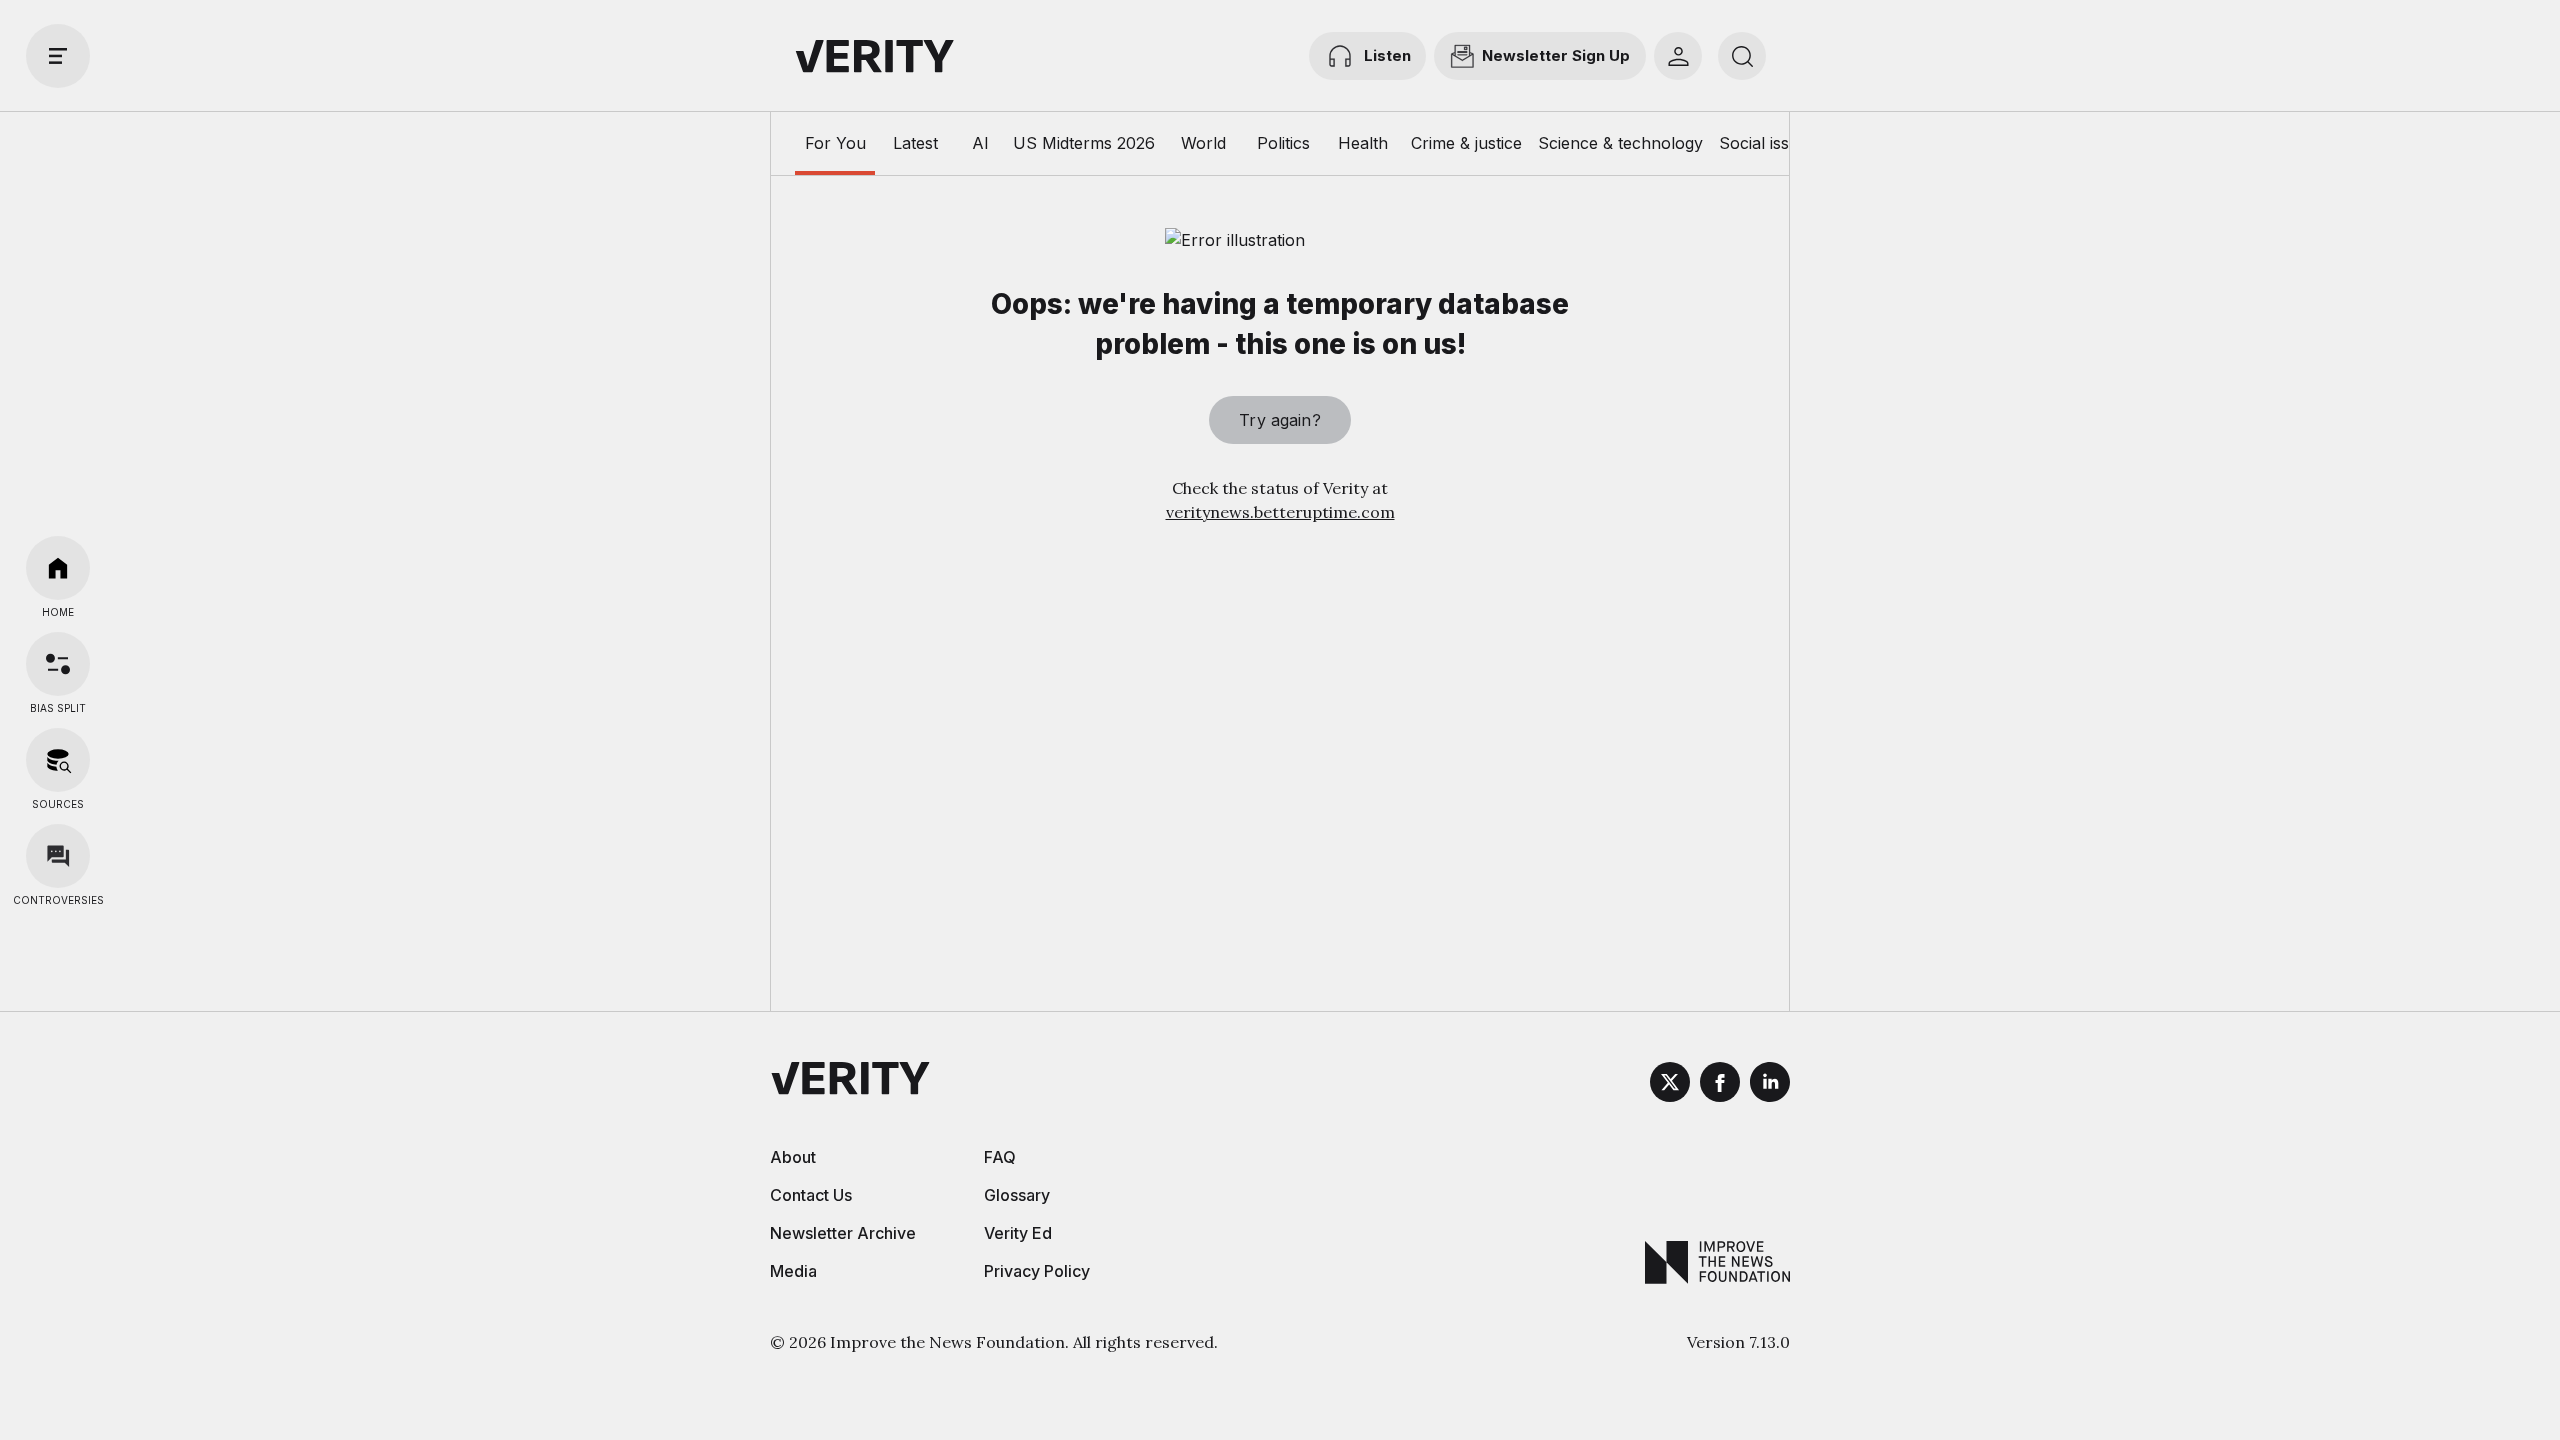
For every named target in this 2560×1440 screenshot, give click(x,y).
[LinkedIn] (1770, 1085)
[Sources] (58, 760)
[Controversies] (58, 856)
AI (980, 143)
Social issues (1767, 143)
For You (835, 143)
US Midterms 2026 (1084, 143)
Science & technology (1620, 143)
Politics (1283, 143)
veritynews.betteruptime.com (1280, 512)
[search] (1742, 56)
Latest (915, 143)
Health (1363, 143)
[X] (1670, 1085)
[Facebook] (1720, 1085)
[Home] (58, 568)
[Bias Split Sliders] (58, 664)
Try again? (1280, 420)
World (1203, 143)
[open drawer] (58, 56)
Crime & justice (1466, 143)
